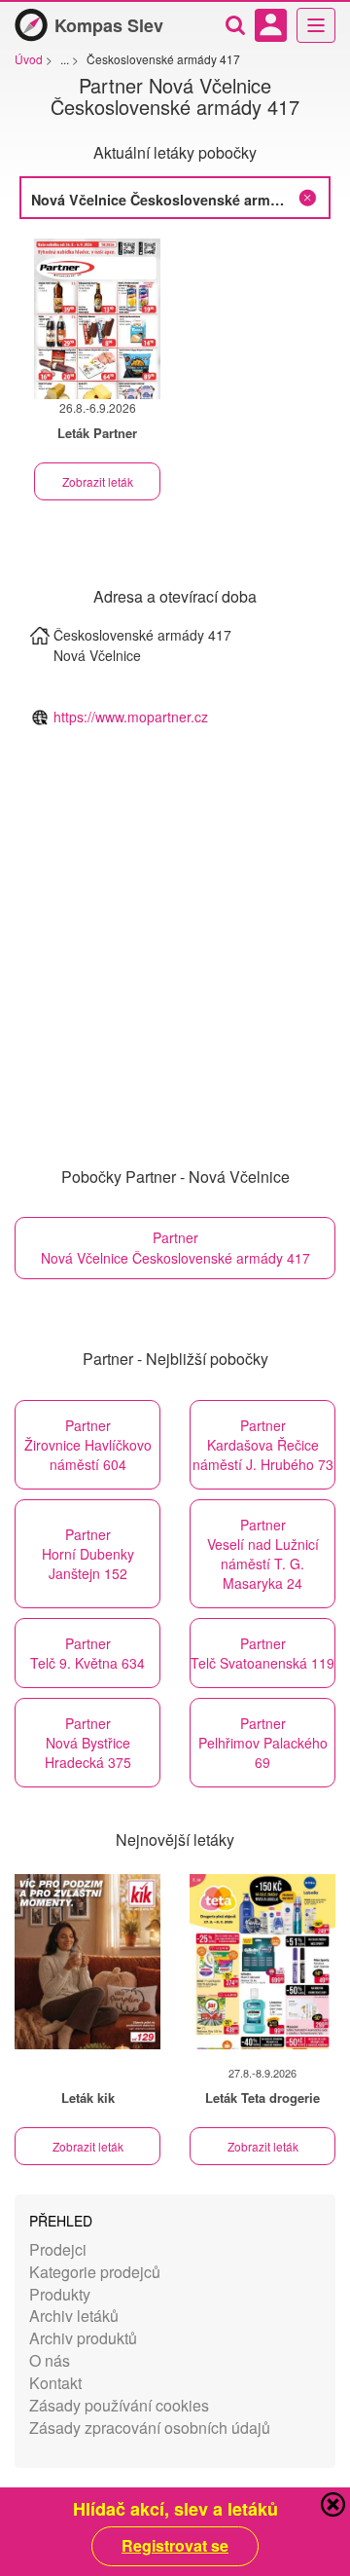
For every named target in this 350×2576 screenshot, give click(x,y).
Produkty (60, 2294)
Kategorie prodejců (95, 2272)
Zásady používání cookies (119, 2405)
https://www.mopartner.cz (131, 717)
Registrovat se (175, 2546)
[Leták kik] (87, 1962)
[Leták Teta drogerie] (262, 1962)
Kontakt (55, 2383)
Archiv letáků (74, 2316)
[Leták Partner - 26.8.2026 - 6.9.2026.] (97, 319)
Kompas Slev (109, 25)
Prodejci (58, 2249)
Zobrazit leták (98, 481)
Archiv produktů (83, 2338)
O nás (50, 2360)
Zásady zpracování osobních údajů (150, 2428)
